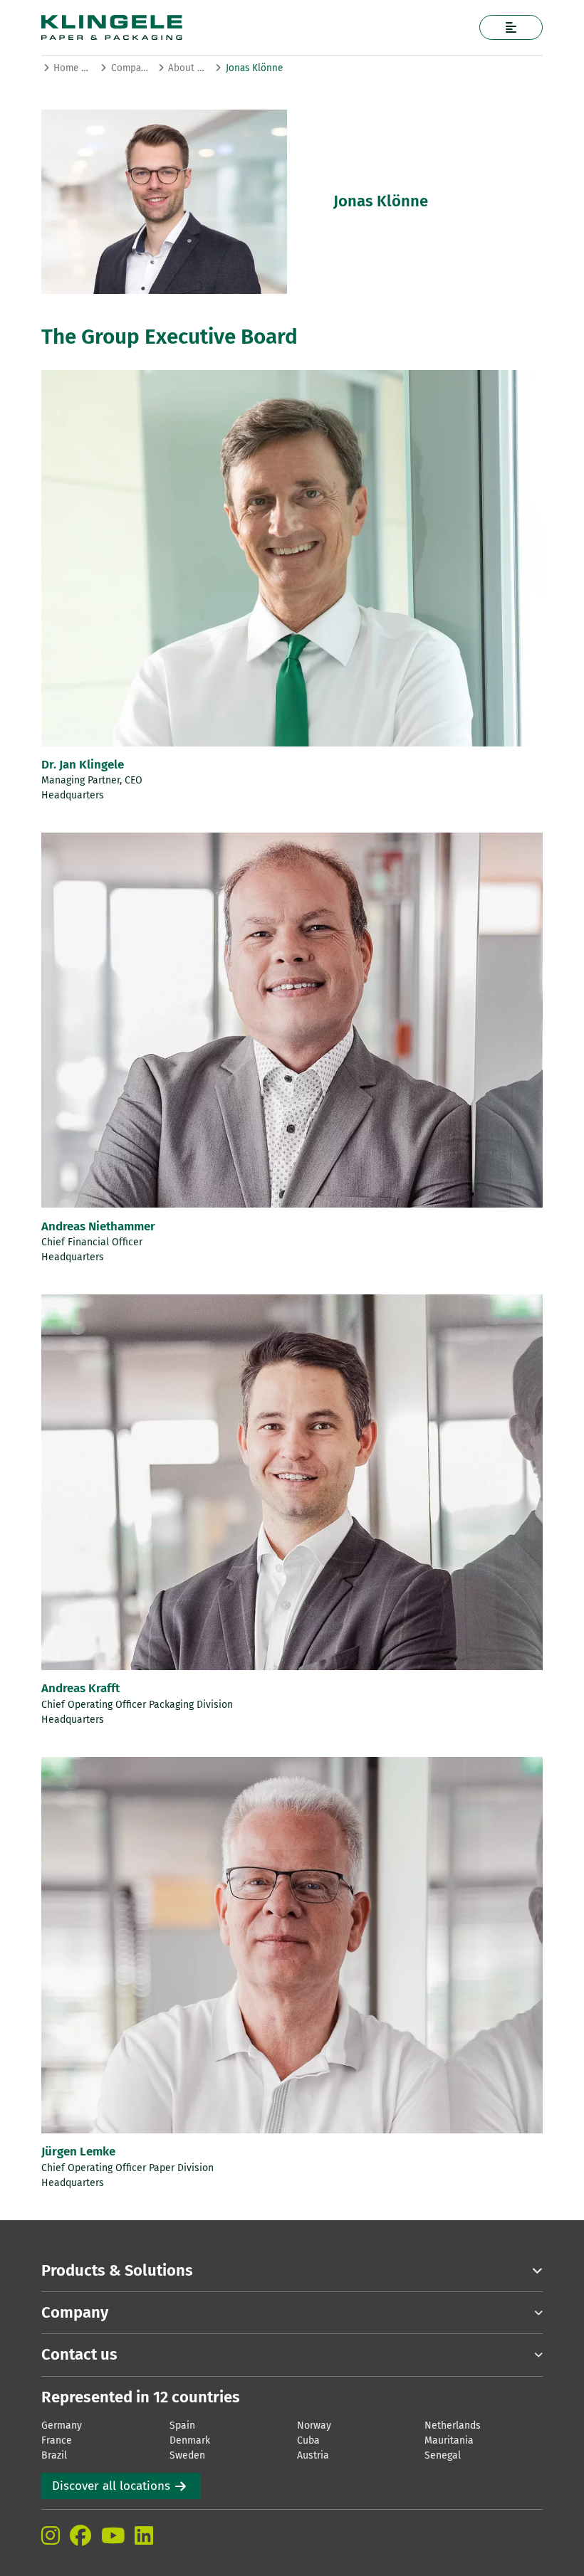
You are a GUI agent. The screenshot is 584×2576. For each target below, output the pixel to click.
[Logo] (237, 27)
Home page (72, 68)
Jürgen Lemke (78, 2152)
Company (130, 68)
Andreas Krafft (80, 1688)
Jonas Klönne (254, 68)
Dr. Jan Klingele (83, 765)
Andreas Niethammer (98, 1226)
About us (187, 68)
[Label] (511, 27)
